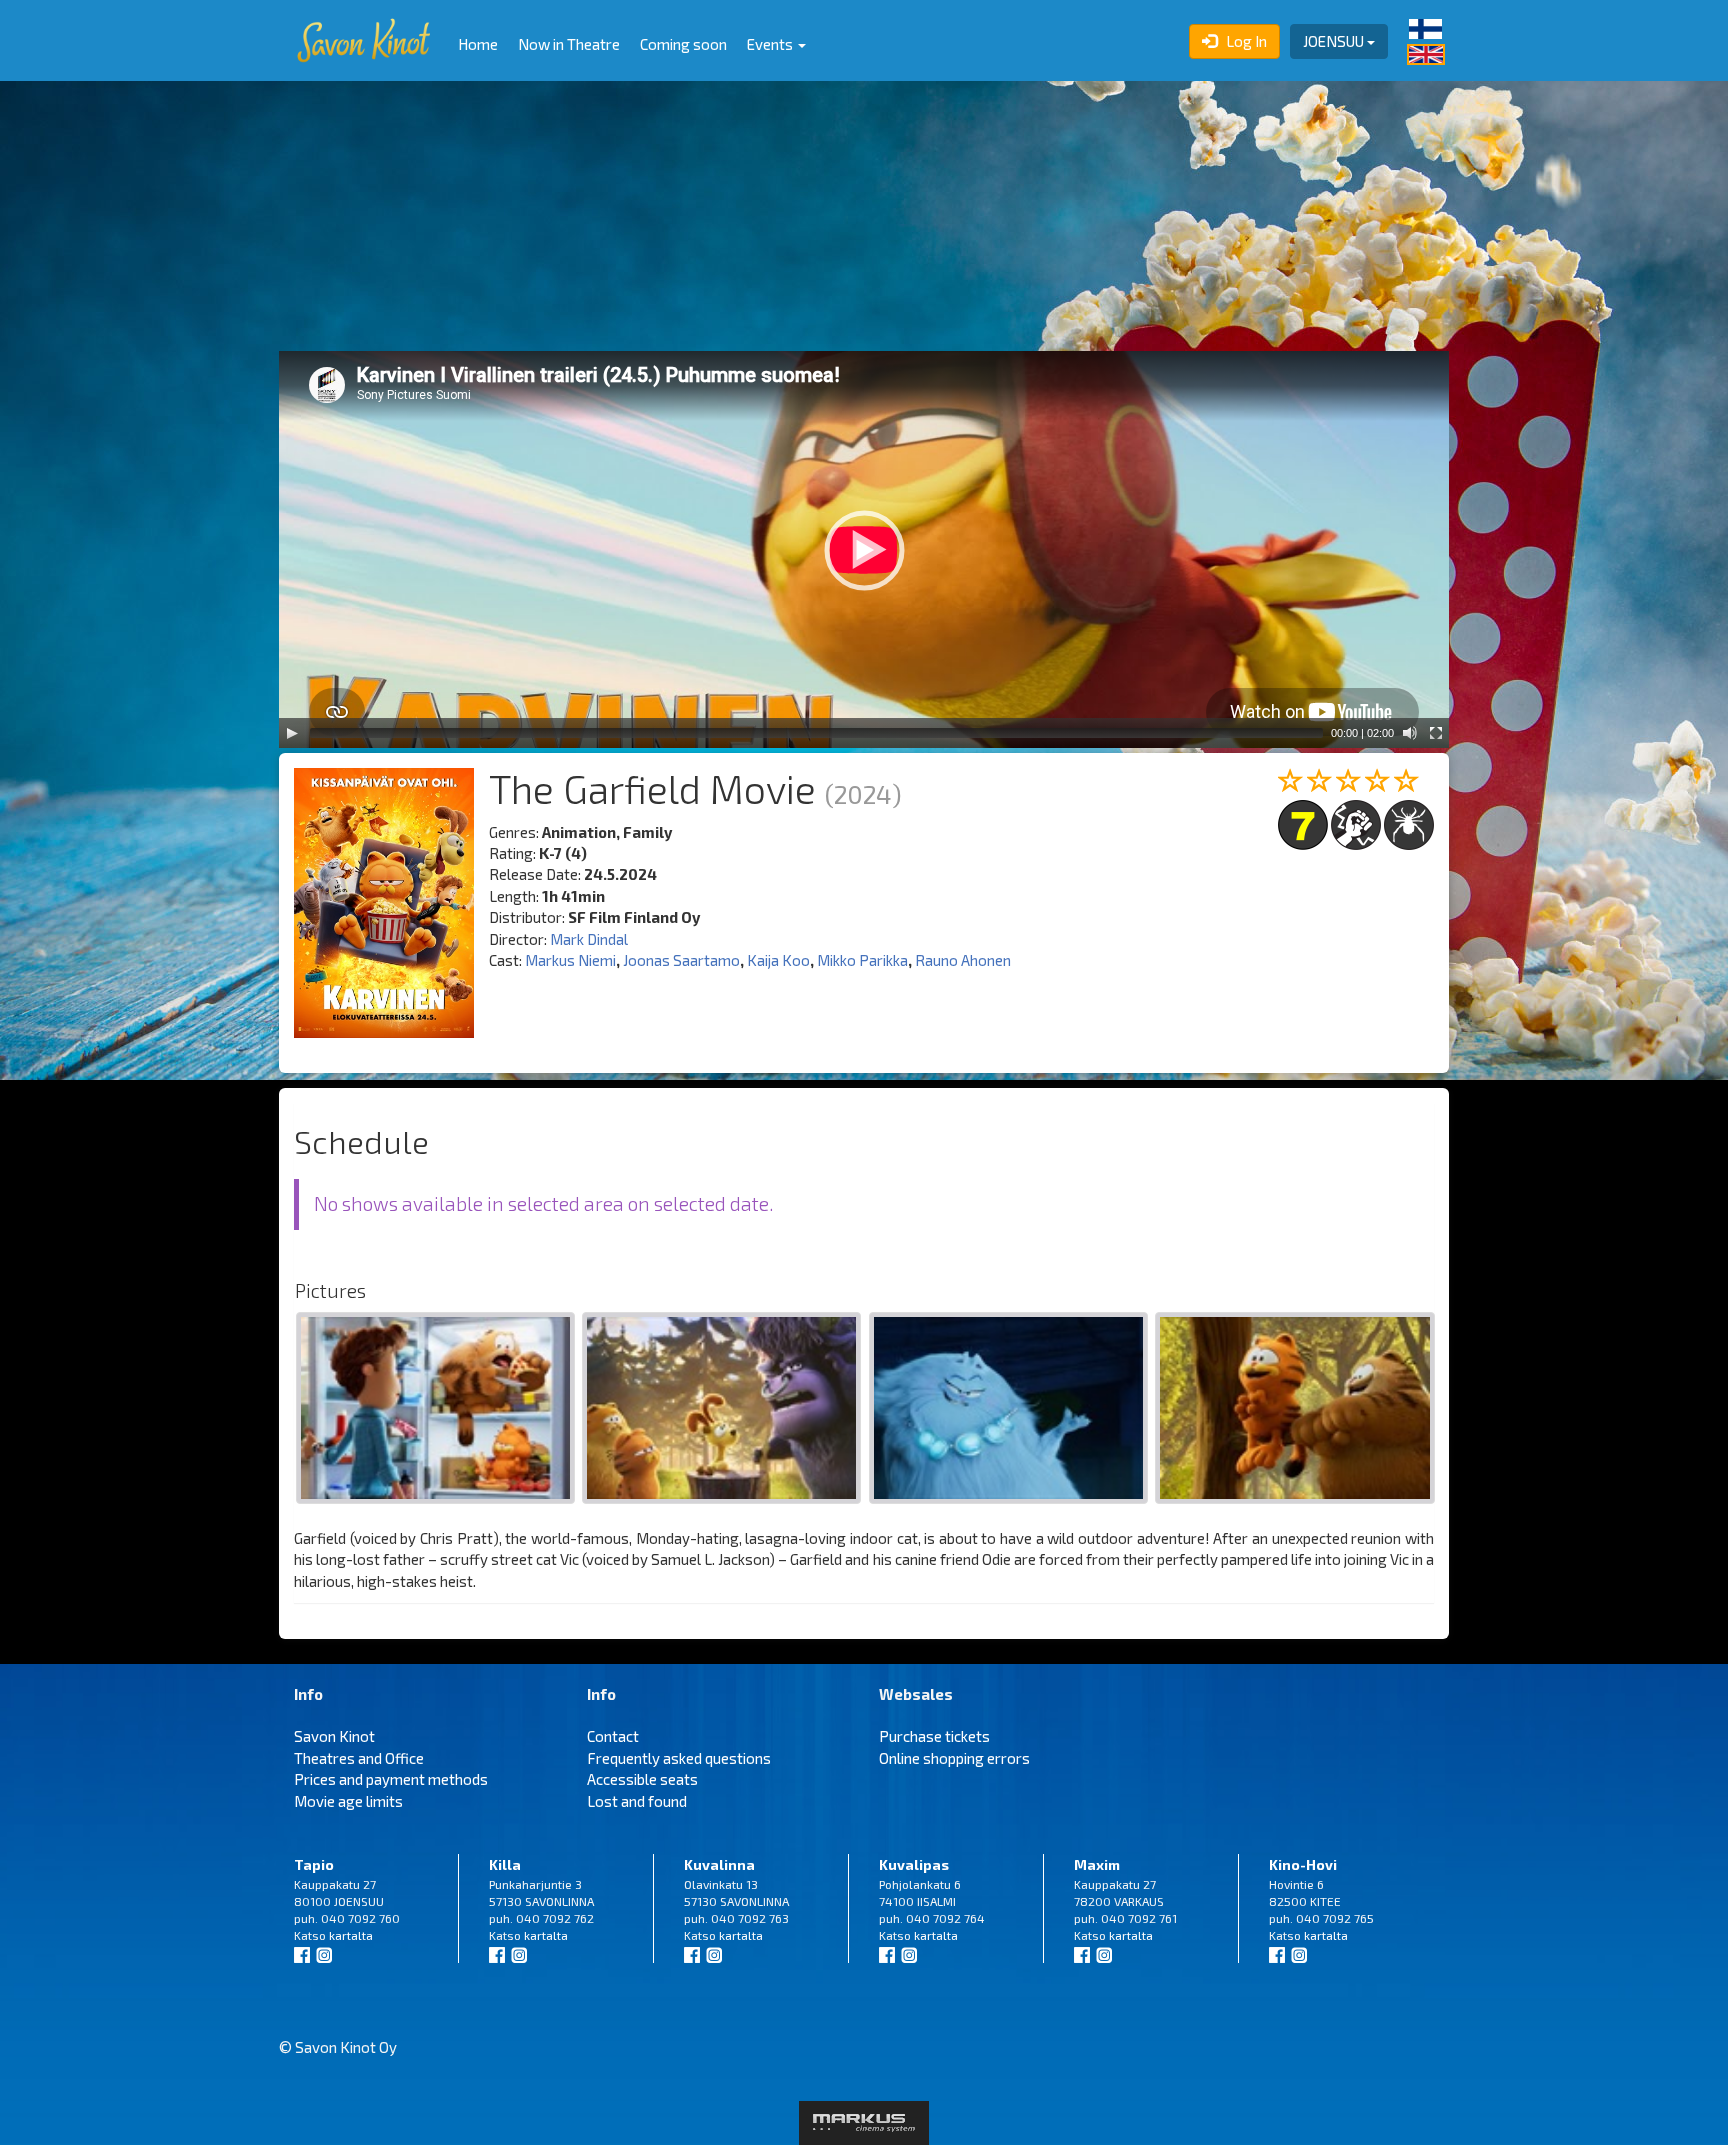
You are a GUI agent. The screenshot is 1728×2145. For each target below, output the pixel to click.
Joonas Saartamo (681, 960)
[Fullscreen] (1436, 733)
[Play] (292, 733)
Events (771, 44)
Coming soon (683, 44)
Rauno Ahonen (963, 960)
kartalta (351, 1935)
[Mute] (1410, 733)
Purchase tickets (934, 1736)
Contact (613, 1736)
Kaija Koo (778, 960)
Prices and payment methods (391, 1779)
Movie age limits (348, 1801)
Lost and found (637, 1801)
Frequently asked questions (679, 1758)
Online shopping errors (954, 1758)
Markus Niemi (570, 960)
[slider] (816, 733)
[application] (864, 549)
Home (478, 44)
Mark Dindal (589, 939)
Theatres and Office (359, 1758)
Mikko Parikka (862, 960)
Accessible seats (642, 1779)
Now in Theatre (569, 44)
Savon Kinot (334, 1736)
